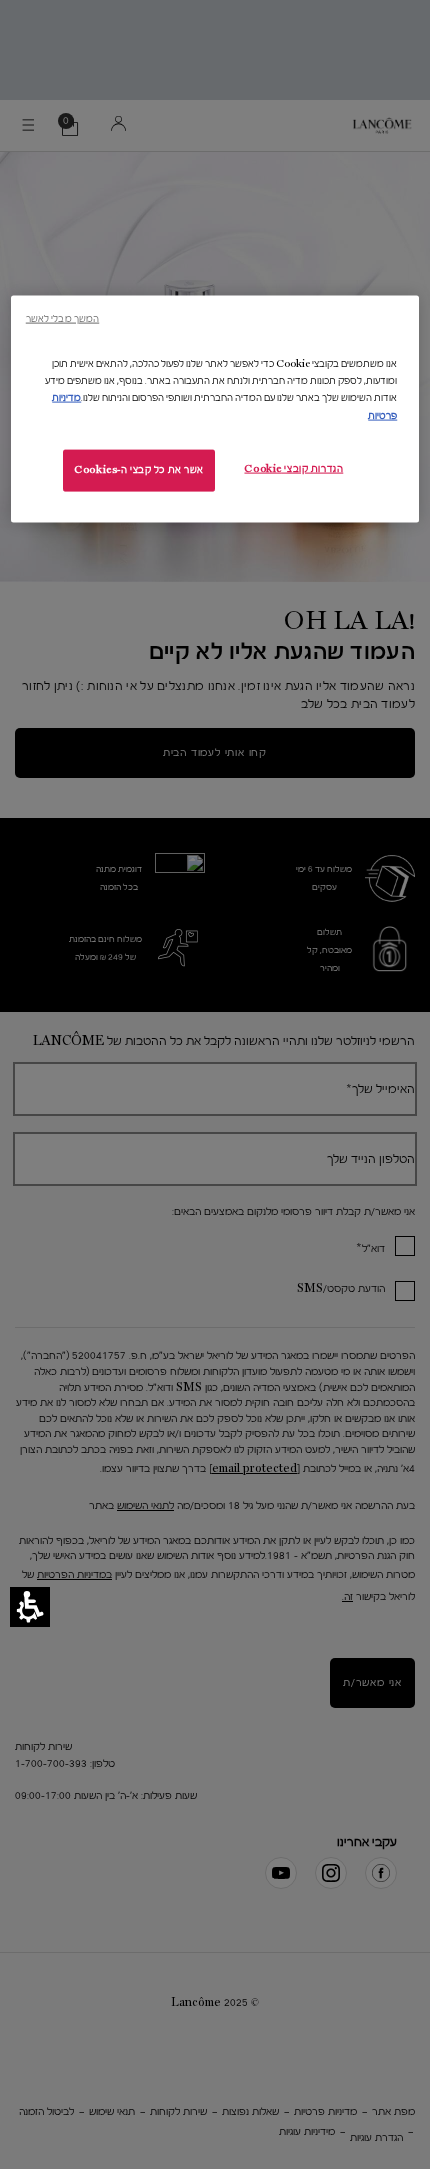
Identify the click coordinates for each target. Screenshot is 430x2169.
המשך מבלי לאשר (62, 318)
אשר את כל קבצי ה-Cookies (139, 469)
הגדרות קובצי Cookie (293, 468)
